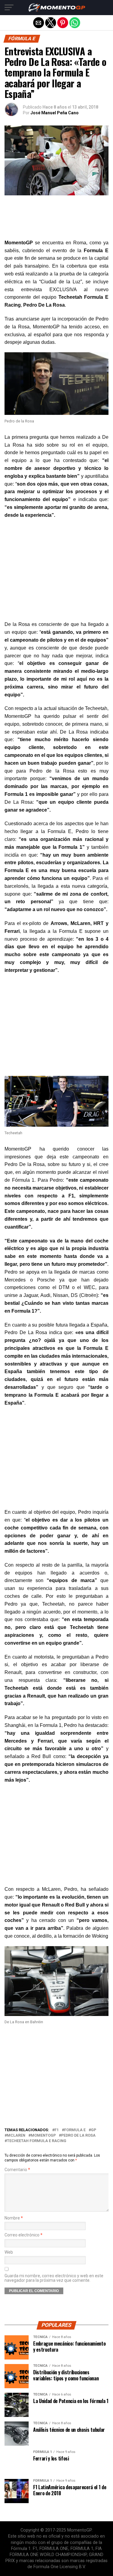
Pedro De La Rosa (78, 2136)
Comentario (17, 2170)
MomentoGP (43, 2136)
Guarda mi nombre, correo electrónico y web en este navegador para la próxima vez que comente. (54, 2278)
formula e (75, 2130)
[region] (56, 571)
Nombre (14, 2218)
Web (9, 2252)
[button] (9, 8)
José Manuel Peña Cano (55, 113)
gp (94, 2130)
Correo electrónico (24, 2235)
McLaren (16, 2136)
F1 (57, 2130)
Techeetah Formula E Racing (37, 2141)
